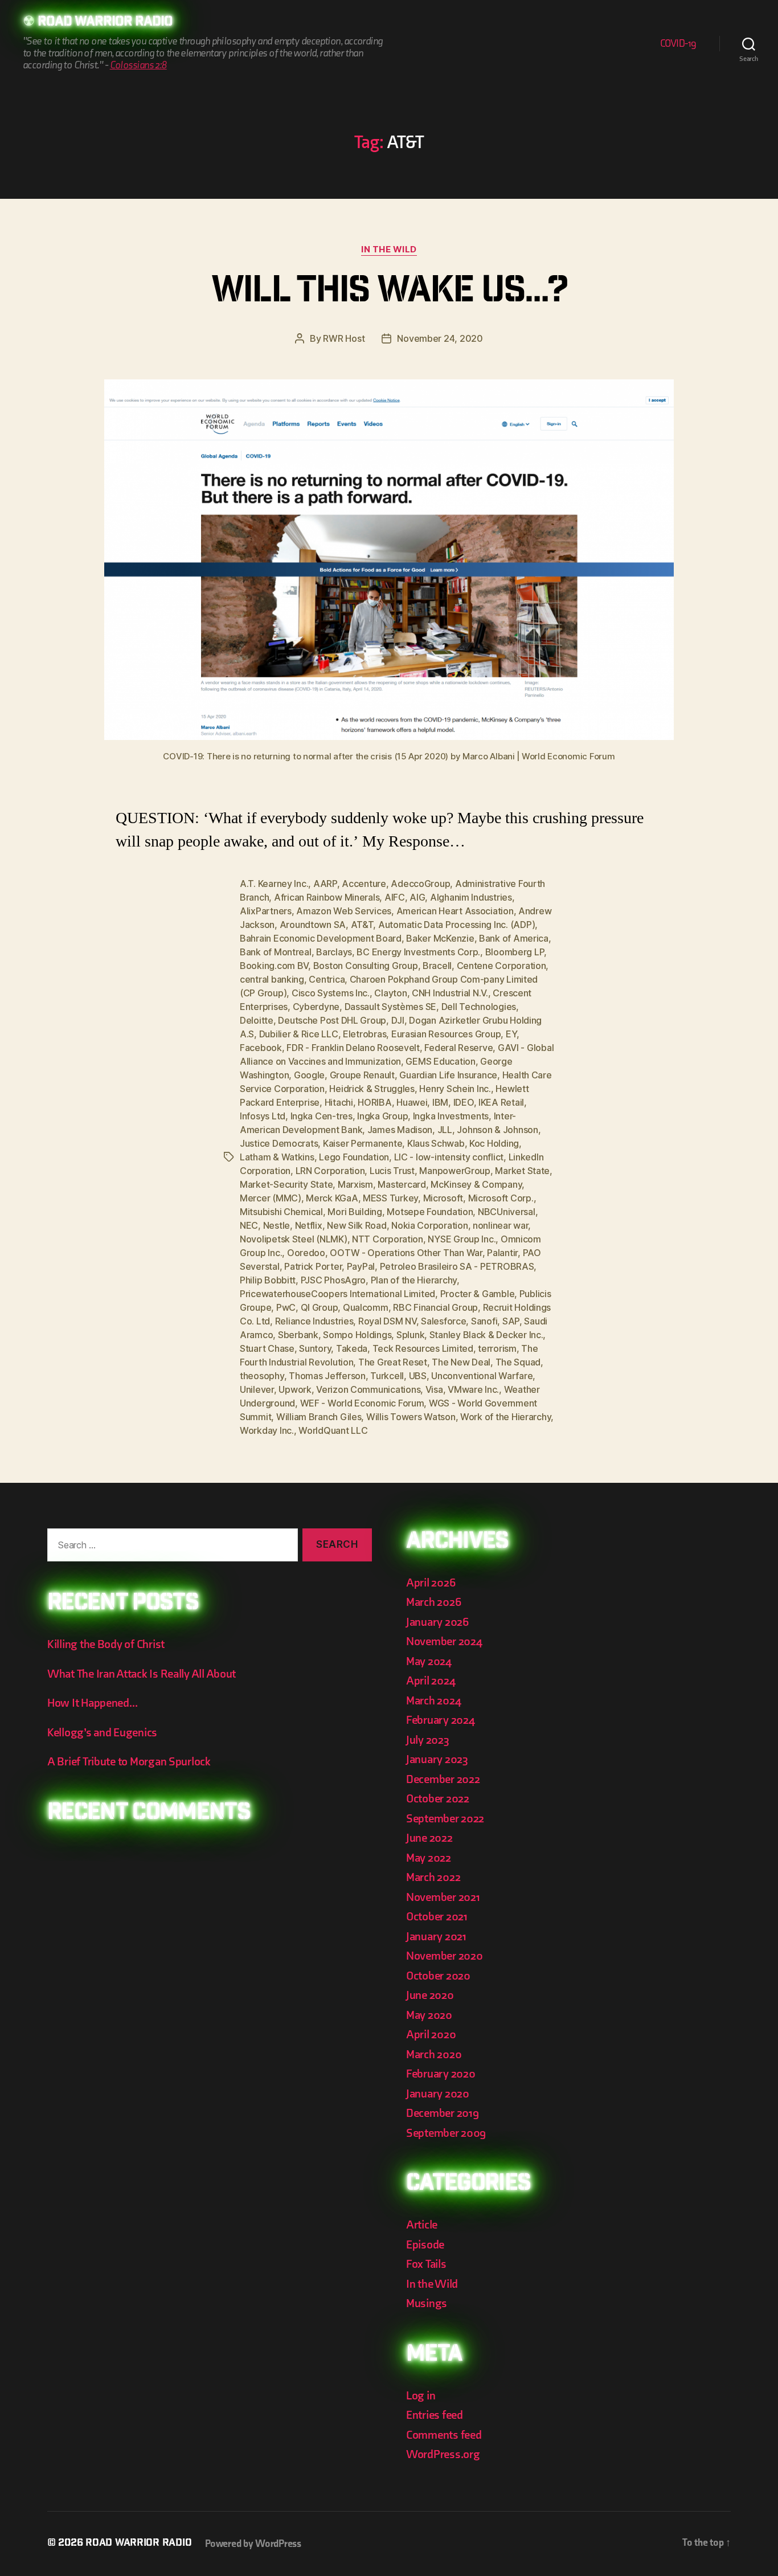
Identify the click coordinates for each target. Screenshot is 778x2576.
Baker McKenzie (440, 938)
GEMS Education (440, 1061)
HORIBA (374, 1102)
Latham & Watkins (277, 1157)
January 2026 (437, 1622)
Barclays (334, 952)
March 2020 (434, 2054)
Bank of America (514, 938)
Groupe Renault (362, 1075)
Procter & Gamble (478, 1294)
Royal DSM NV (387, 1321)
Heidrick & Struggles (372, 1089)
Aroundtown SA (313, 925)
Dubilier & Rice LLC (299, 1034)
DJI (398, 1020)
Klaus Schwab (436, 1143)
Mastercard (402, 1184)
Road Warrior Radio (105, 23)
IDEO (464, 1102)
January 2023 (437, 1759)
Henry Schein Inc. (455, 1089)
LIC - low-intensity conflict (449, 1157)
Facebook (261, 1048)
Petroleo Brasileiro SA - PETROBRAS (457, 1266)
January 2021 (436, 1937)
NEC (249, 1225)
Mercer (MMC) (271, 1198)
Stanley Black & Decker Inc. (486, 1335)
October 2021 (437, 1917)
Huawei (412, 1102)
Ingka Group (382, 1116)
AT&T (362, 925)
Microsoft (443, 1198)
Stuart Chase (267, 1348)
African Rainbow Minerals (327, 897)
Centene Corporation (501, 966)
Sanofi (484, 1321)
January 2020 (438, 2094)
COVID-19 (678, 44)
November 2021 (443, 1897)
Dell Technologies (479, 1007)
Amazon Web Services (344, 911)
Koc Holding (494, 1143)
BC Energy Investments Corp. (418, 952)
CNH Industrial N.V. (450, 993)
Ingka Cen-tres (322, 1116)
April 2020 (431, 2035)
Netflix (309, 1225)
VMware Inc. (473, 1389)
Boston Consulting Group (366, 966)
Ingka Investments (451, 1116)
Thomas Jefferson (327, 1376)
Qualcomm (366, 1307)
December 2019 (443, 2113)
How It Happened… (93, 1703)
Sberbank (298, 1335)
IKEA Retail (501, 1102)
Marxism (355, 1184)
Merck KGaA (332, 1198)
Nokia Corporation (429, 1225)
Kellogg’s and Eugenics (102, 1733)
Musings (427, 2303)
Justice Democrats (279, 1143)
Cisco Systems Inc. (331, 993)
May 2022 (429, 1858)
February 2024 (441, 1720)
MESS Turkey (390, 1198)
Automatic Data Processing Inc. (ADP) (456, 925)
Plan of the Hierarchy (414, 1280)
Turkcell (387, 1376)
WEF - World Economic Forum (362, 1403)
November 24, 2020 (440, 338)
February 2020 (441, 2074)
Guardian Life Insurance (448, 1075)
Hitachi (339, 1102)
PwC (286, 1307)
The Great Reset (393, 1362)
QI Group (320, 1307)
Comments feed (444, 2435)
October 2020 (438, 1976)
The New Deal (461, 1362)
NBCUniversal (507, 1212)
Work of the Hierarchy (505, 1417)
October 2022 (438, 1799)
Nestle (277, 1225)
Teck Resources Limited (423, 1348)
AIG (417, 897)
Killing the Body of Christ (106, 1644)
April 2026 (431, 1583)
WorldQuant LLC (333, 1430)
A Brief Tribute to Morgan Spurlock (129, 1762)
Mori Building (355, 1212)
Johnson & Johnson (497, 1130)
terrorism (497, 1348)
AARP (325, 884)
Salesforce (443, 1321)
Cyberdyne (316, 1007)
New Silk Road (357, 1225)
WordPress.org (443, 2454)
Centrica (327, 979)
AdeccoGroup (420, 884)
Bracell (437, 966)
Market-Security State (286, 1184)
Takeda (352, 1348)
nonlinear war (501, 1225)
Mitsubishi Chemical (281, 1212)
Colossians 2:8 (138, 65)
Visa (434, 1389)
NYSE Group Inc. (462, 1239)
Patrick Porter (313, 1266)
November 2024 (444, 1641)
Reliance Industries (314, 1321)
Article (422, 2225)
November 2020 (445, 1956)
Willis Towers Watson (411, 1417)
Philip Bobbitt (268, 1280)
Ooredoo (306, 1253)
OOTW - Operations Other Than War (406, 1253)
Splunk (410, 1335)
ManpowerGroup (455, 1171)
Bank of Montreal (276, 952)
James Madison (400, 1130)
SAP (511, 1321)
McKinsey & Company (476, 1184)
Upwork (295, 1389)
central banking (272, 979)
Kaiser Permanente (363, 1143)
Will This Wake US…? (389, 293)
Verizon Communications (368, 1389)
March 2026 (433, 1602)
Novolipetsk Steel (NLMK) (294, 1239)
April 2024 (431, 1681)
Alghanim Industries (471, 897)
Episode (425, 2245)
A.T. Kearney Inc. (274, 884)
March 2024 (433, 1701)
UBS (418, 1376)
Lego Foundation (354, 1157)
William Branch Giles (319, 1417)
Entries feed (435, 2415)
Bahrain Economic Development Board (321, 938)
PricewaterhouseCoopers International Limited (337, 1294)
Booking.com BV (274, 966)
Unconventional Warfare (482, 1376)
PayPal (361, 1266)
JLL (445, 1130)
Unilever (257, 1389)
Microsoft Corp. (501, 1198)
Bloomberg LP (515, 952)
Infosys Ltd (263, 1116)
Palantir (502, 1253)
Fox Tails (426, 2264)
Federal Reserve (458, 1048)
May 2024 (429, 1661)
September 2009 (446, 2133)
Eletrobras (365, 1034)
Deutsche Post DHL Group (332, 1020)
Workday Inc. (267, 1430)
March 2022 (433, 1877)
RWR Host (344, 338)
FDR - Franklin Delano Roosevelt (353, 1048)
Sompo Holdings (357, 1335)
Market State (522, 1171)
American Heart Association (455, 911)
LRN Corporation (330, 1171)
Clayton (390, 993)
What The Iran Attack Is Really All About (142, 1674)
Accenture (364, 884)
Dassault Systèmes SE (391, 1007)
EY (511, 1034)
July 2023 (428, 1740)
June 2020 (430, 1995)
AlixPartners (266, 911)
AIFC (395, 897)
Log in (421, 2396)
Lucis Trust (392, 1171)
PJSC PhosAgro (333, 1280)
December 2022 (443, 1779)
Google (309, 1075)
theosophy (262, 1376)
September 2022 (445, 1819)
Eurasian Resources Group (446, 1034)
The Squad (518, 1362)
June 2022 (429, 1838)
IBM (440, 1102)
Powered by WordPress (253, 2544)
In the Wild (389, 250)
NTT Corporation (388, 1239)
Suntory (315, 1348)
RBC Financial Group (435, 1307)
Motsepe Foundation (430, 1212)
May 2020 (429, 2015)
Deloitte (257, 1020)
